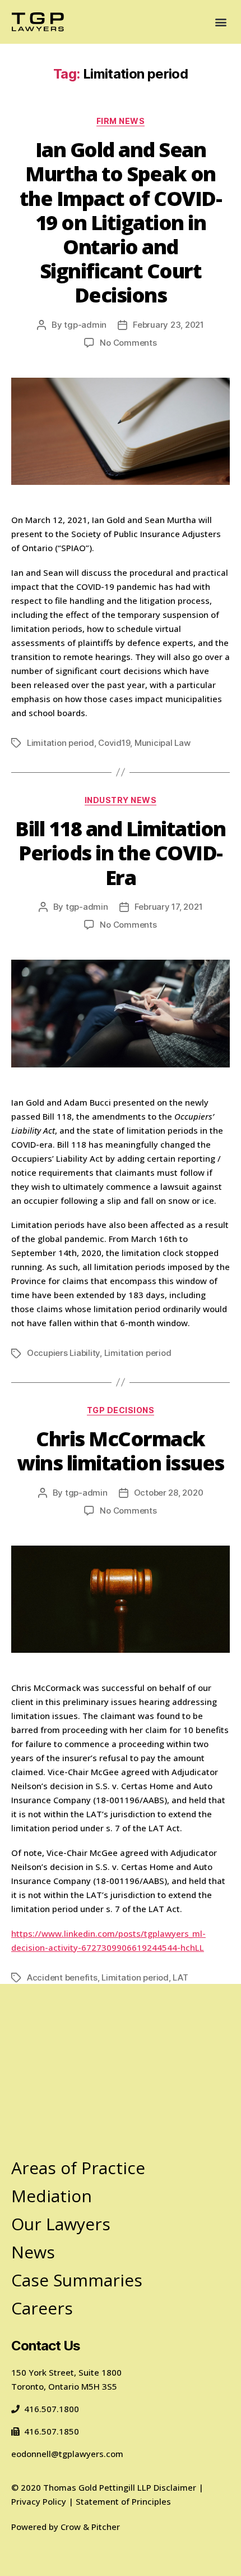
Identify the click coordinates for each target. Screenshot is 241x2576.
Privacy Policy (39, 2501)
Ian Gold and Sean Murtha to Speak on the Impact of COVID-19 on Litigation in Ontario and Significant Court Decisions (121, 222)
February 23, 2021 (168, 325)
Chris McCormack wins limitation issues (120, 1451)
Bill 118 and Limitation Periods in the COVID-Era (121, 853)
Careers (42, 2308)
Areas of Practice (78, 2168)
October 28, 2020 (169, 1493)
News (33, 2252)
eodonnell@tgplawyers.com (67, 2454)
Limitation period (61, 743)
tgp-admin (85, 325)
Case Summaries (77, 2280)
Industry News (121, 800)
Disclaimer (175, 2487)
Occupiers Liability (63, 1353)
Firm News (121, 121)
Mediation (52, 2196)
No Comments (128, 343)
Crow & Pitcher (90, 2527)
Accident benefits (62, 1977)
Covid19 (114, 743)
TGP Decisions (121, 1410)
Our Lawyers (61, 2224)
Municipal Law (163, 743)
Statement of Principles (123, 2501)
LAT (180, 1977)
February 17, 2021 (169, 907)
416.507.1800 (52, 2409)
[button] (221, 22)
